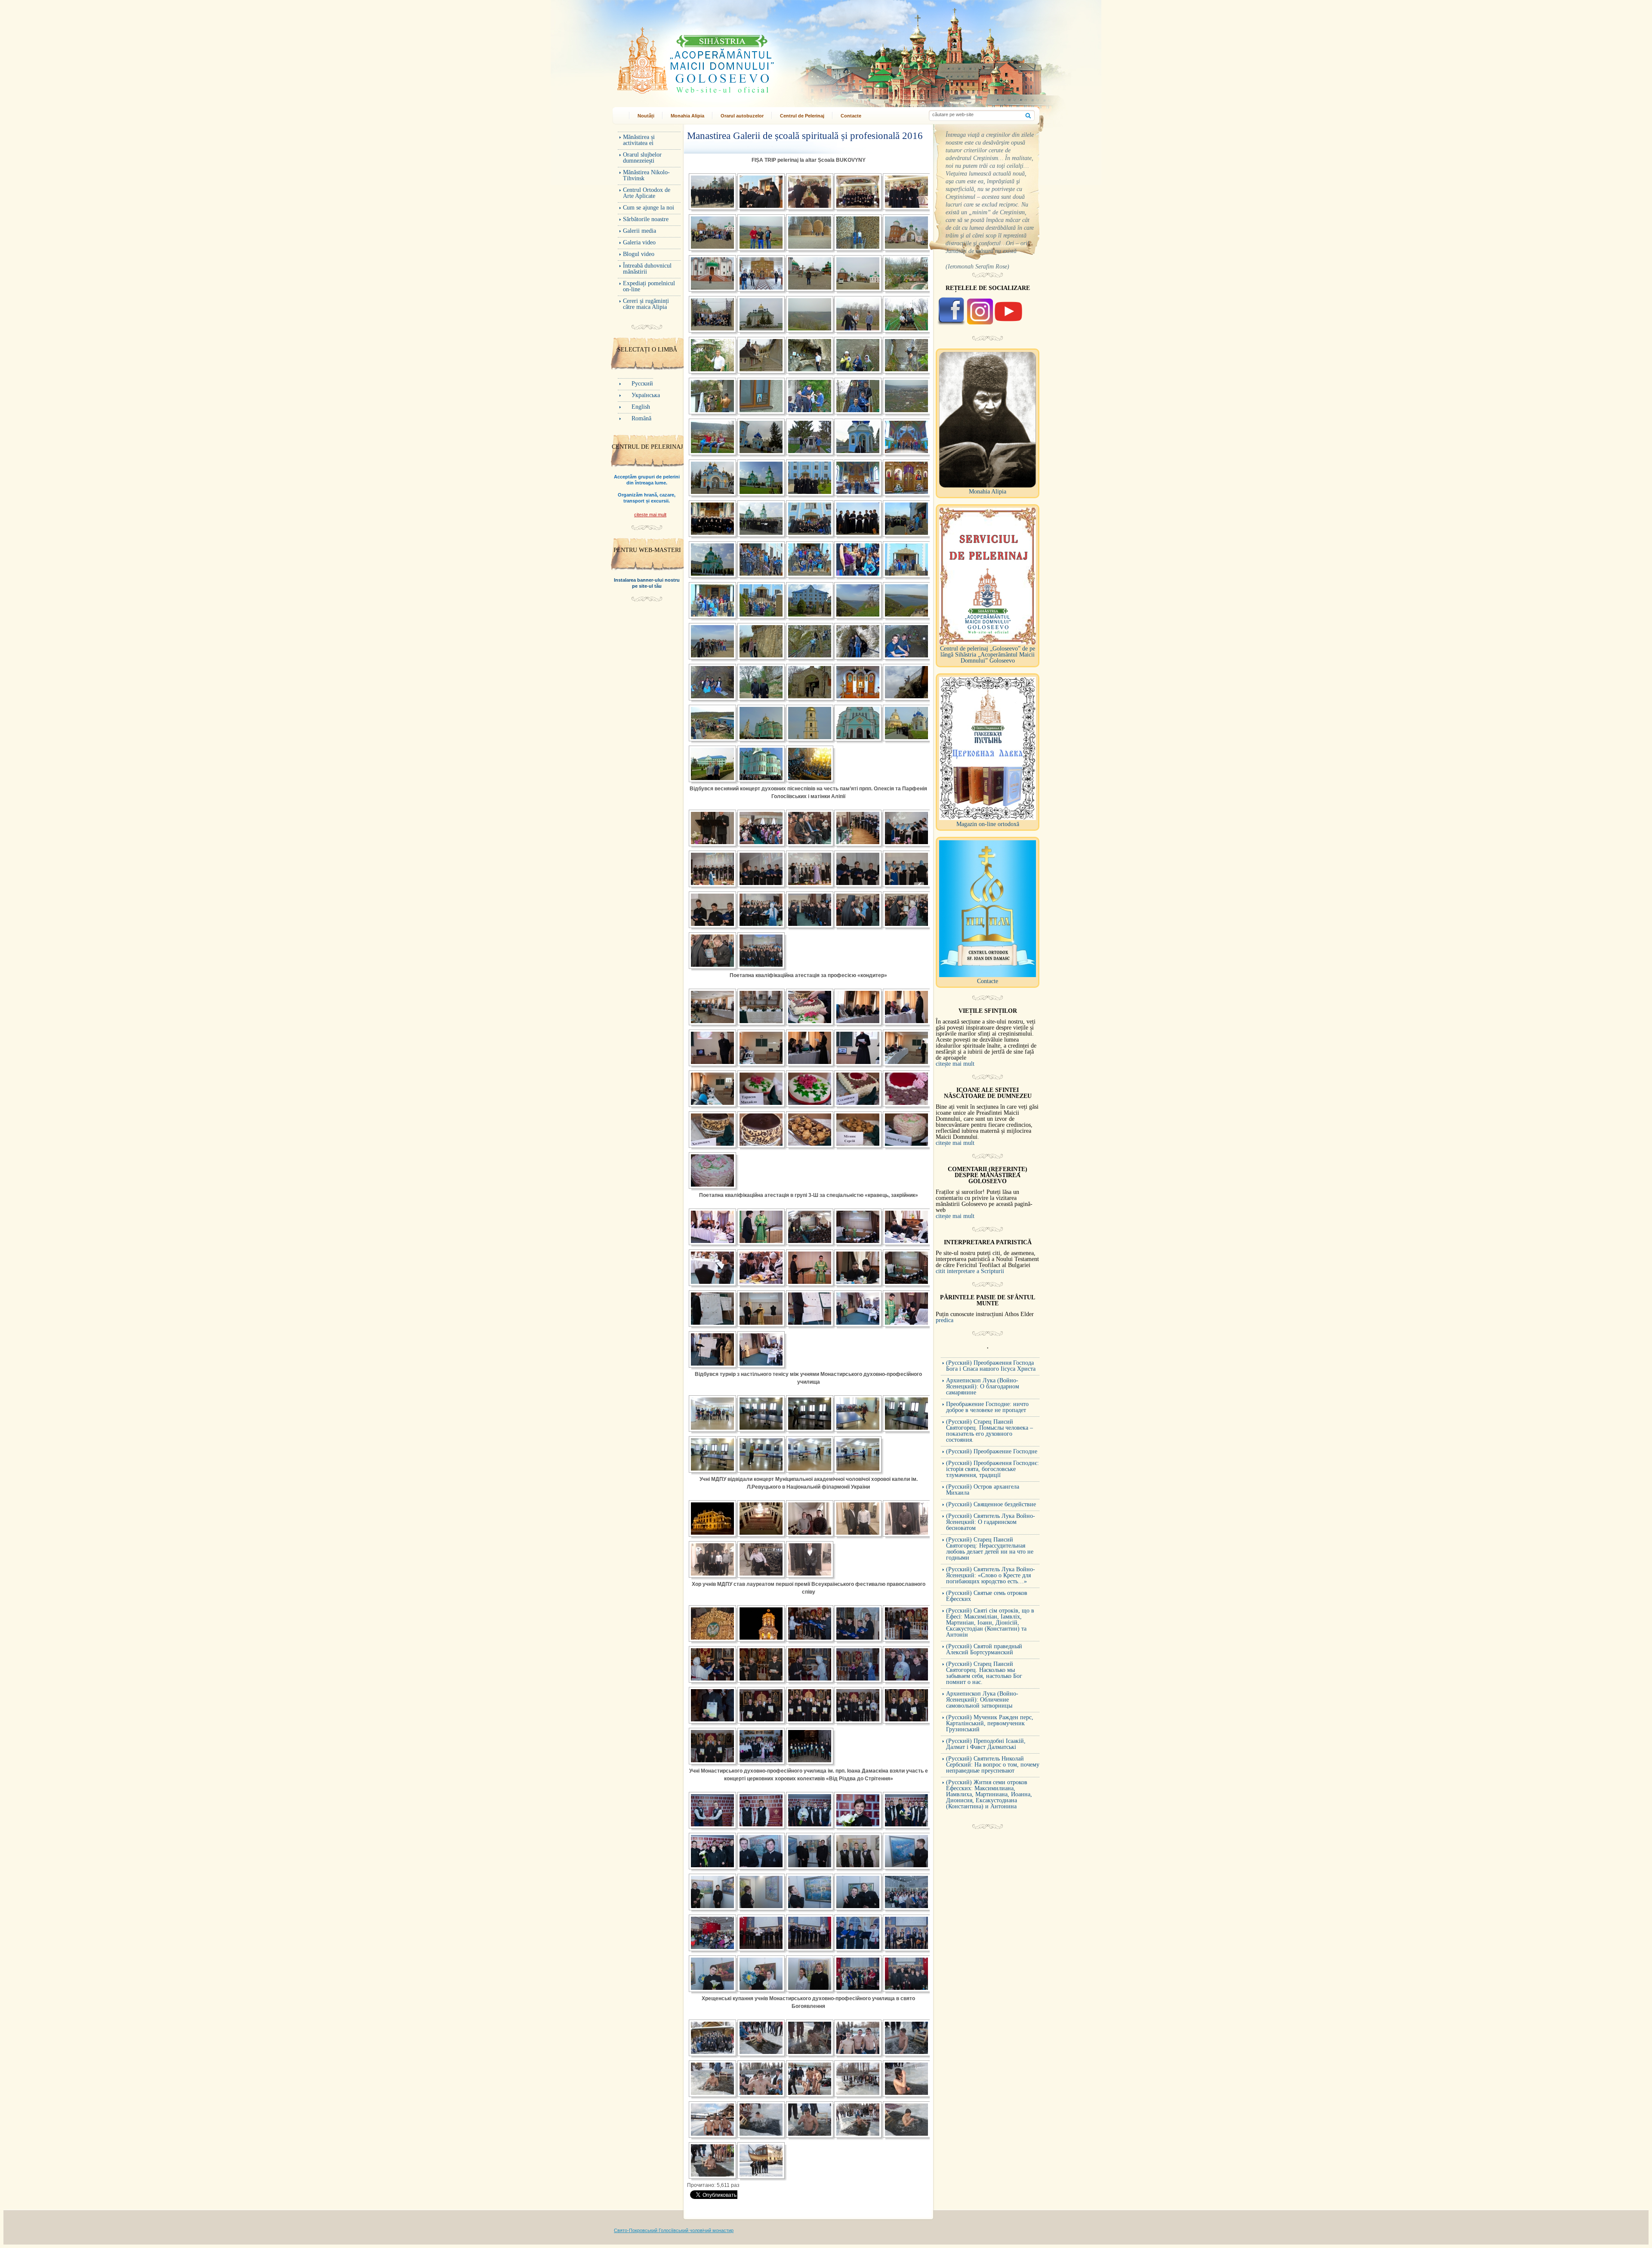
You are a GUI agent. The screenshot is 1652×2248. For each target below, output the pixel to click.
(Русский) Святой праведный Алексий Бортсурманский (984, 1649)
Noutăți (646, 116)
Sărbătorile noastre (646, 219)
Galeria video (639, 242)
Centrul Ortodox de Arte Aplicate (647, 193)
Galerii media (640, 231)
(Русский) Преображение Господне (992, 1451)
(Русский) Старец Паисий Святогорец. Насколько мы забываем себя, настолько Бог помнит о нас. (984, 1673)
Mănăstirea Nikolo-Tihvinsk (646, 175)
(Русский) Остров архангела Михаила (983, 1490)
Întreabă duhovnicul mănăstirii (647, 269)
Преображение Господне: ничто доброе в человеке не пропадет (987, 1407)
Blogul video (639, 254)
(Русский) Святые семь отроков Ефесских (987, 1596)
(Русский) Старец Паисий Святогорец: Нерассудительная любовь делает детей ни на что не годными (990, 1549)
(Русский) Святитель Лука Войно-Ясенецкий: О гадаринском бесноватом (991, 1522)
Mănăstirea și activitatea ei (639, 140)
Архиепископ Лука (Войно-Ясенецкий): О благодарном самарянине (983, 1386)
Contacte (851, 116)
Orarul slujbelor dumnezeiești (642, 158)
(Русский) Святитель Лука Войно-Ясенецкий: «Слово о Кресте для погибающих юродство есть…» (991, 1575)
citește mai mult (650, 515)
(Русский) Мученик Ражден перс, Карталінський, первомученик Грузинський (990, 1723)
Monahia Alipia (687, 116)
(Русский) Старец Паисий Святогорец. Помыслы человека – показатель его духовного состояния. (989, 1431)
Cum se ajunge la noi (649, 208)
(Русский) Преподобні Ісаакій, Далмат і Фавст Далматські (986, 1744)
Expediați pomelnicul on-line (649, 286)
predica (945, 1320)
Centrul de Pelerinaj (802, 116)
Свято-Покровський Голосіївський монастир (735, 57)
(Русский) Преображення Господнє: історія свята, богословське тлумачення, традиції (992, 1469)
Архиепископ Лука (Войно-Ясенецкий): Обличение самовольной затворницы (982, 1700)
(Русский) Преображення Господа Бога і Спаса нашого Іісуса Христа (991, 1366)
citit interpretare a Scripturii (970, 1271)
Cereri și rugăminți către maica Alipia (646, 304)
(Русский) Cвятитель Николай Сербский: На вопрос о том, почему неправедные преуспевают (993, 1765)
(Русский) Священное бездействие (991, 1504)
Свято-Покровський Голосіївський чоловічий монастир (674, 2230)
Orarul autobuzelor (742, 116)
